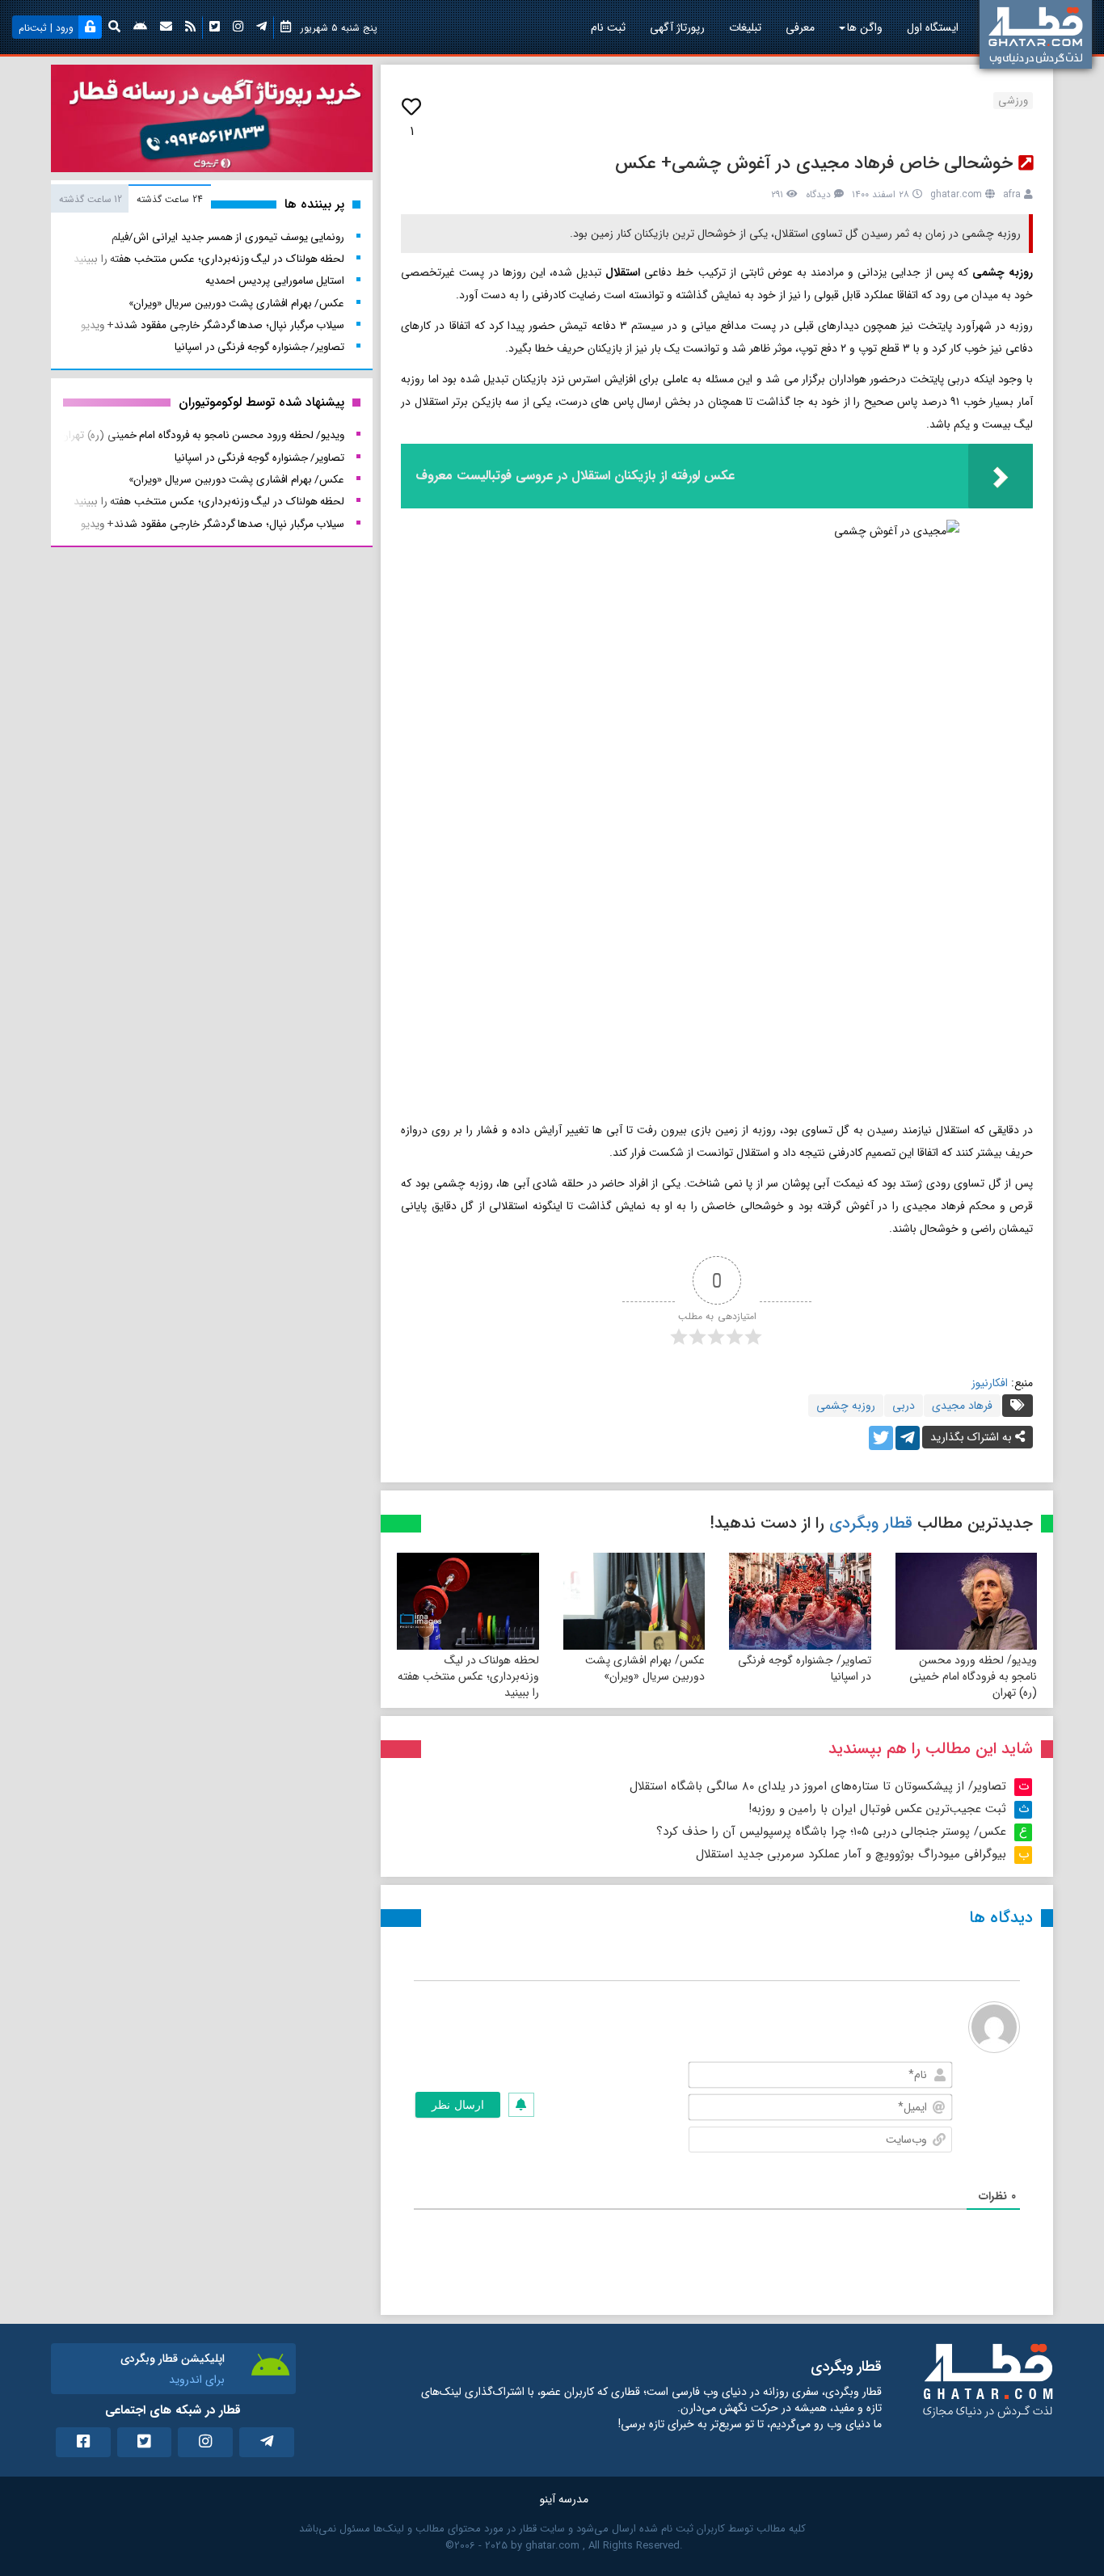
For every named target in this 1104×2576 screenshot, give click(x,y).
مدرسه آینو (564, 2499)
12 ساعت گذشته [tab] (91, 199)
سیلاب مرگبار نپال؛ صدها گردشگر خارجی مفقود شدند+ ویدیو (213, 325)
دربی (904, 1406)
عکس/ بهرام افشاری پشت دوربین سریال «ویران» (645, 1668)
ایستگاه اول (933, 27)
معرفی (800, 27)
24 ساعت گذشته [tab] (169, 199)
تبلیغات (745, 27)
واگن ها (865, 27)
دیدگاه (818, 194)
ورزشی (1013, 101)
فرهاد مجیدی (962, 1406)
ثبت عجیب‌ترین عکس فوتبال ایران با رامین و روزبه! (877, 1809)
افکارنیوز (990, 1383)
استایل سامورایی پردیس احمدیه (275, 281)
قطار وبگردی (871, 1523)
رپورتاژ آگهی (677, 27)
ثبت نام (608, 27)
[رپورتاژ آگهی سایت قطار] (212, 122)
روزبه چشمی (846, 1406)
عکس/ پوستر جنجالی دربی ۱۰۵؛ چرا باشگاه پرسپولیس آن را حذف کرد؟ (831, 1832)
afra (1012, 194)
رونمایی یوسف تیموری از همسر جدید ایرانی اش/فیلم (228, 237)
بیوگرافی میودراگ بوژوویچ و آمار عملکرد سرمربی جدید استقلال (851, 1854)
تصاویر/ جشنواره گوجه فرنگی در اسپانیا (805, 1668)
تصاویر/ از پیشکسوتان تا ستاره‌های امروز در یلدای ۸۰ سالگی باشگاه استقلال (818, 1786)
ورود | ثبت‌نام (46, 28)
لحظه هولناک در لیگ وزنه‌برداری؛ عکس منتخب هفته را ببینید (468, 1676)
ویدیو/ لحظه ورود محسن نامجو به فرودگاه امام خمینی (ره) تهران (973, 1676)
